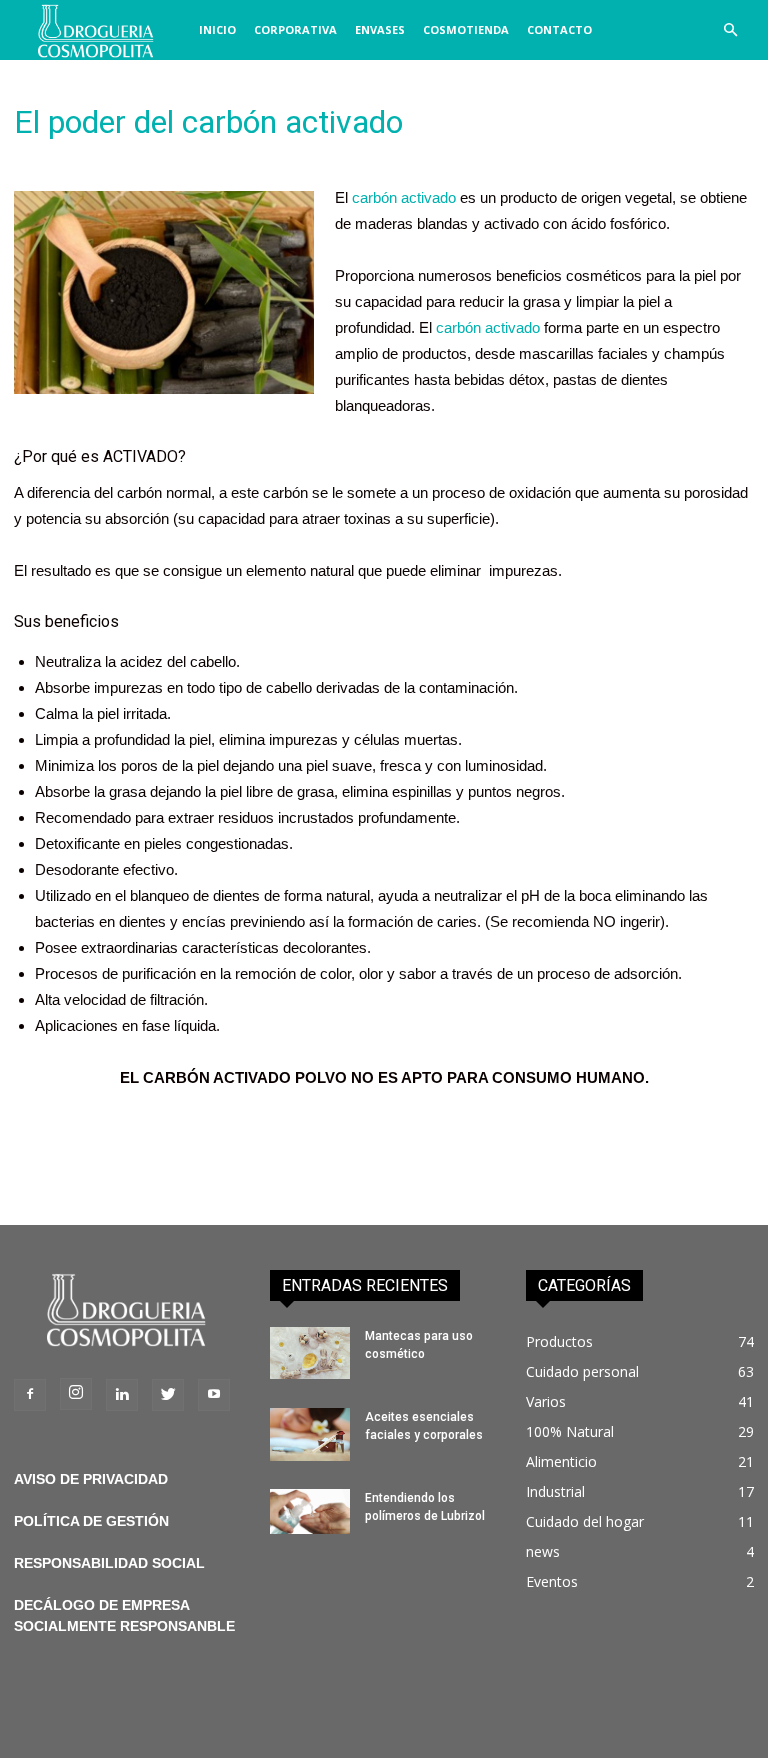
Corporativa (295, 29)
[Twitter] (168, 1395)
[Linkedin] (122, 1395)
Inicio (217, 29)
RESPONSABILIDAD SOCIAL (109, 1563)
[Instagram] (76, 1394)
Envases (380, 29)
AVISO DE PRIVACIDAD (91, 1479)
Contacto (559, 29)
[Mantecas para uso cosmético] (310, 1353)
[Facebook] (30, 1395)
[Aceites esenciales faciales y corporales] (310, 1434)
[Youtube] (214, 1395)
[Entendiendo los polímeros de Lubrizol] (310, 1511)
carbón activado (404, 197)
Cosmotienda (466, 29)
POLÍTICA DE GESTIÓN (91, 1521)
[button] (730, 30)
